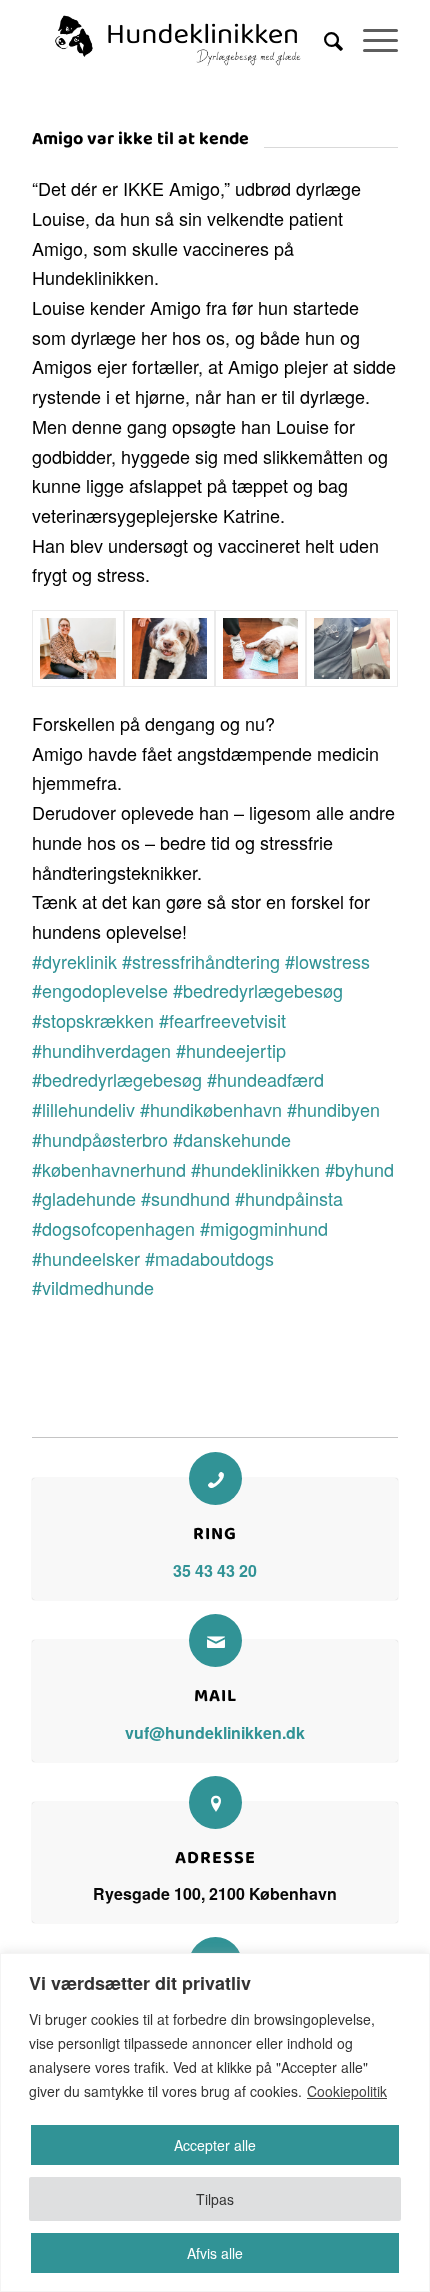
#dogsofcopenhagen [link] (113, 1228)
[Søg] (323, 40)
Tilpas (215, 2199)
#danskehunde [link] (232, 1139)
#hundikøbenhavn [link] (211, 1109)
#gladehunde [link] (84, 1198)
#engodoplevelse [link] (100, 990)
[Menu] (370, 40)
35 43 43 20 (215, 1570)
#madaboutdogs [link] (209, 1258)
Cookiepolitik (347, 2091)
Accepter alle (215, 2145)
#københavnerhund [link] (109, 1169)
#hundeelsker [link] (86, 1258)
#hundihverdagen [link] (101, 1050)
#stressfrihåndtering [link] (201, 961)
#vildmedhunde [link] (93, 1287)
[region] (215, 2122)
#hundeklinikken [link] (255, 1169)
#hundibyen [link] (333, 1109)
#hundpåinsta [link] (289, 1198)
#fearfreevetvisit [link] (222, 1020)
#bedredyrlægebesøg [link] (258, 990)
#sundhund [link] (185, 1198)
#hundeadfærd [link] (265, 1079)
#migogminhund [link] (264, 1228)
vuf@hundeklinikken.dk (215, 1732)
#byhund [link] (359, 1169)
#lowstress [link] (327, 961)
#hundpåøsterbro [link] (100, 1139)
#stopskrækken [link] (93, 1020)
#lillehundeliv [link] (83, 1109)
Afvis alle (215, 2253)
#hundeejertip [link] (231, 1050)
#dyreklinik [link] (74, 961)
